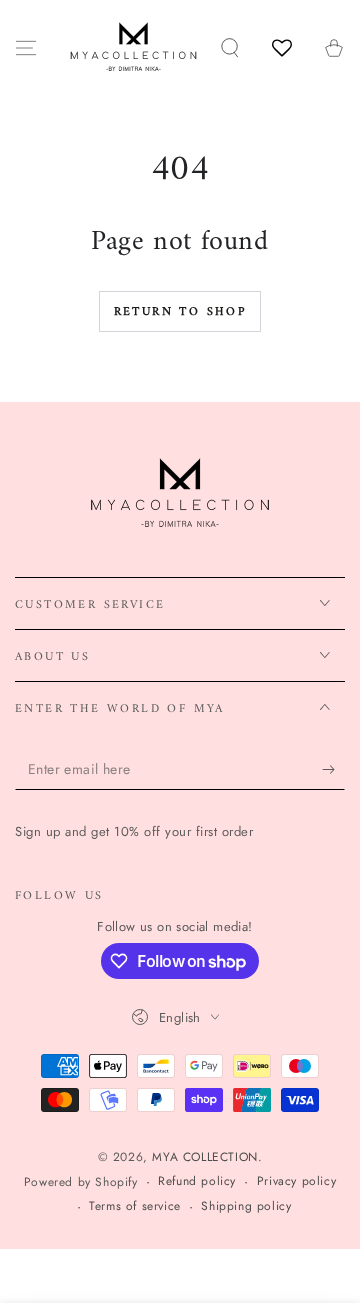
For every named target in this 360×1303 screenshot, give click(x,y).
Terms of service (135, 1206)
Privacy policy (296, 1181)
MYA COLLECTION (204, 1157)
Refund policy (197, 1181)
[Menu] (26, 48)
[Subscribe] (333, 770)
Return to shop (180, 312)
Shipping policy (246, 1206)
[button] (230, 48)
